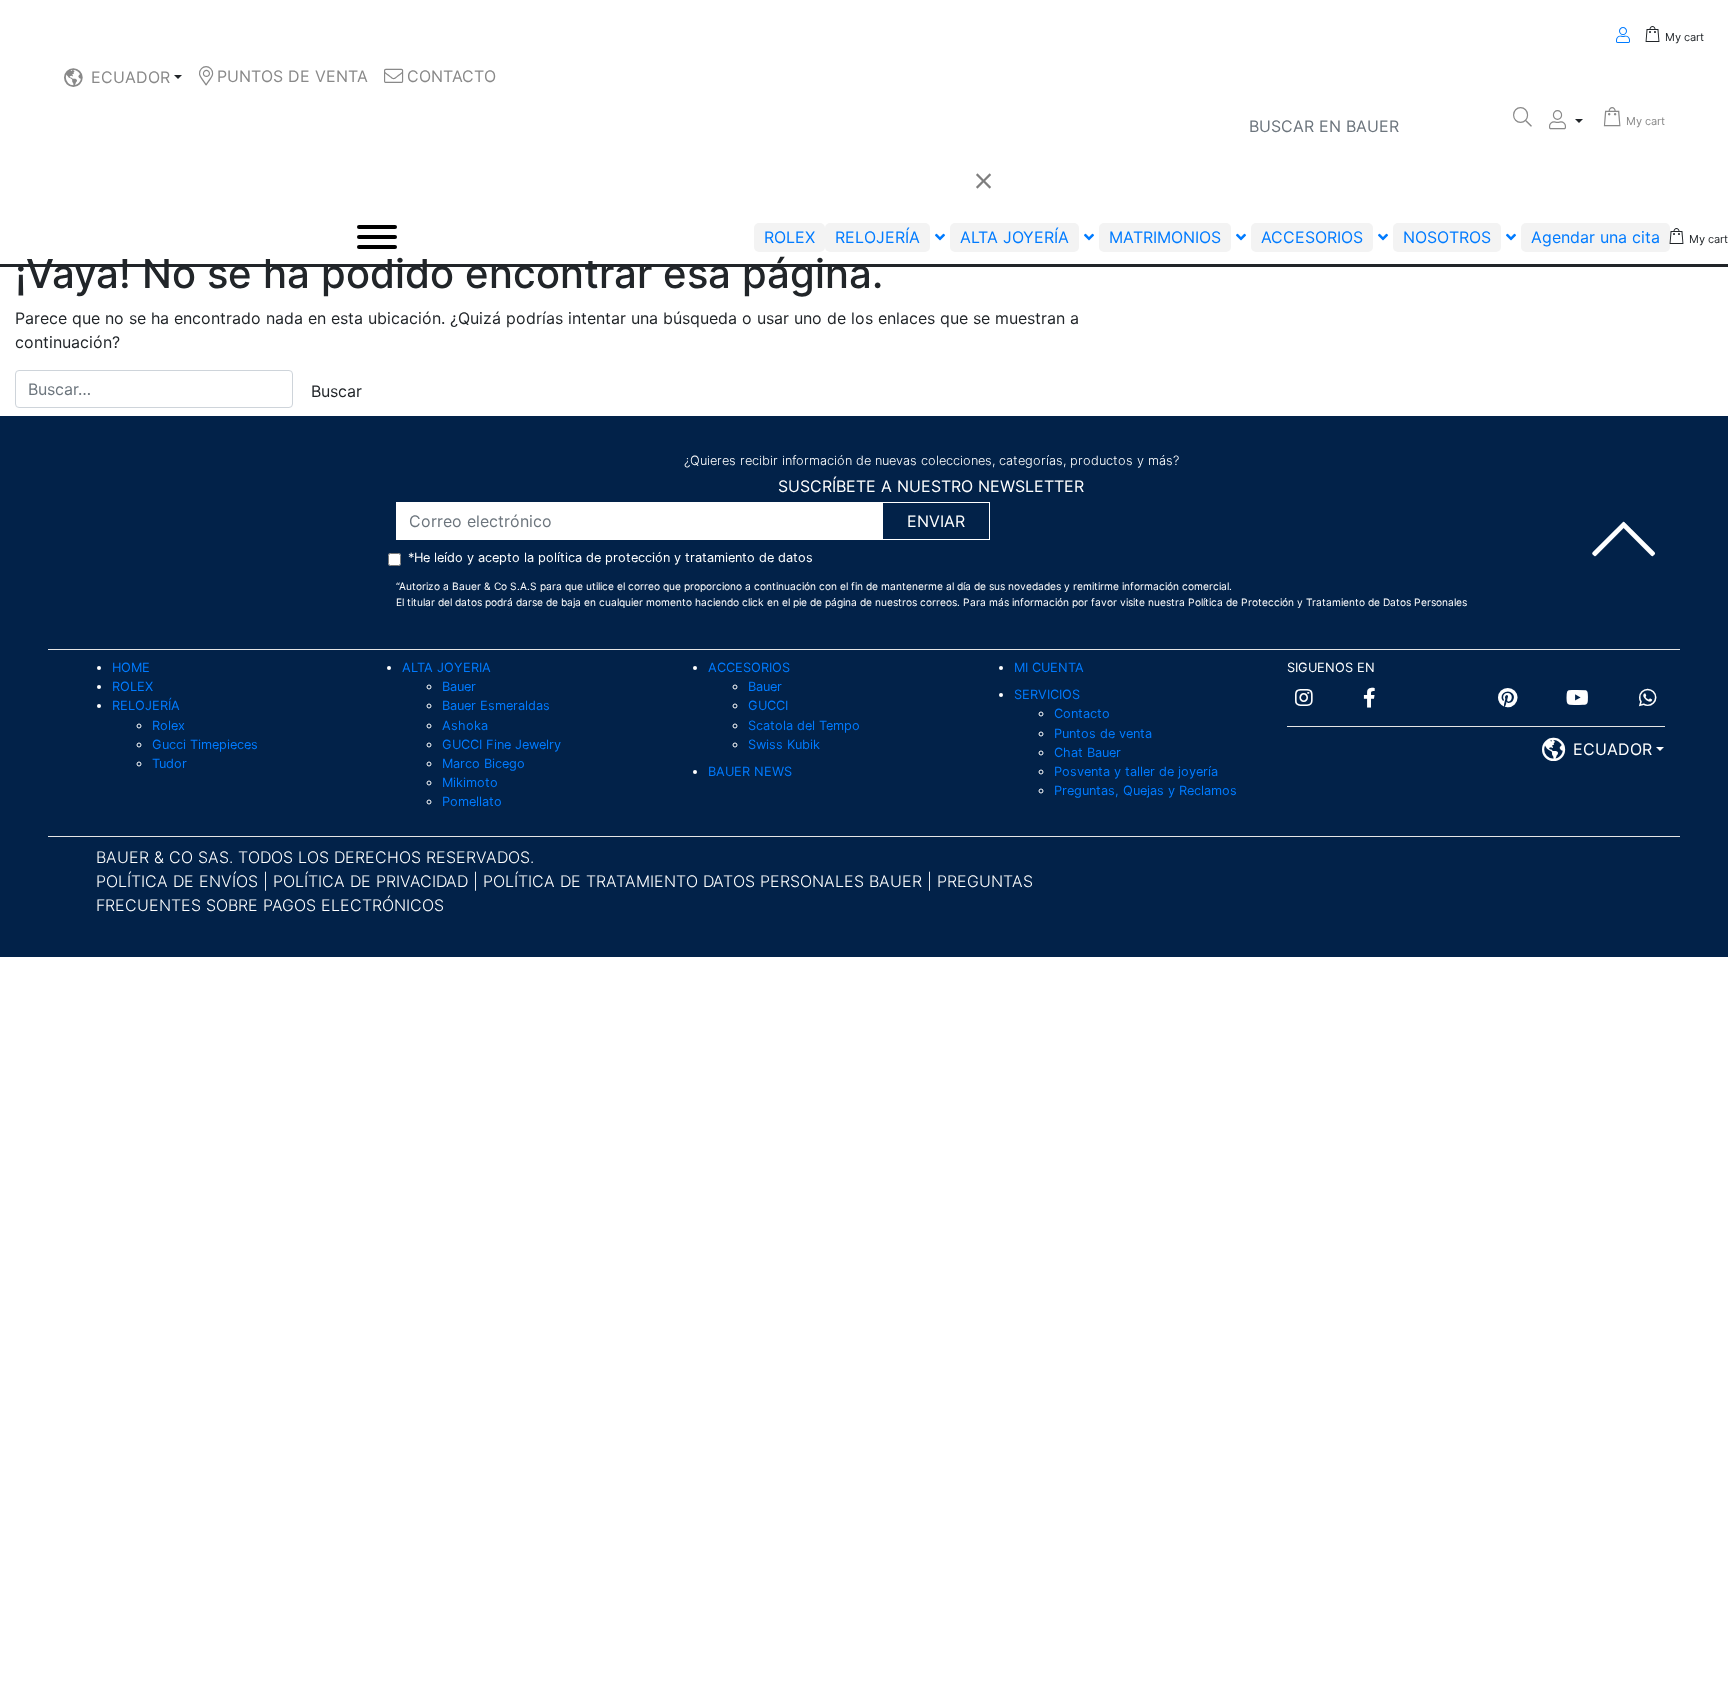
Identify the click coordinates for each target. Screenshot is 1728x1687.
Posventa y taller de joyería (1136, 771)
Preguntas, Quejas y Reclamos (1145, 790)
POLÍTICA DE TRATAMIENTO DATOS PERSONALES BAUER (702, 881)
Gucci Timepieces (205, 744)
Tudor (169, 763)
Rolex (168, 725)
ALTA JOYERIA (446, 667)
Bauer (459, 686)
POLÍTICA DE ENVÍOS (177, 881)
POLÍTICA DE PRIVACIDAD (373, 881)
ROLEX (132, 686)
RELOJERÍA (146, 705)
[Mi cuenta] (1566, 121)
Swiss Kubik (784, 744)
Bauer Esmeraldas (496, 705)
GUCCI (768, 705)
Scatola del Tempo (804, 725)
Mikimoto (470, 782)
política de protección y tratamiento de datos (675, 557)
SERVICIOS (1047, 694)
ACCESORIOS (749, 667)
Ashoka (465, 725)
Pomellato (472, 801)
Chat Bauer (1087, 752)
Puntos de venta (1103, 733)
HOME (131, 667)
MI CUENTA (1049, 667)
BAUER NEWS (750, 771)
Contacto (1082, 713)
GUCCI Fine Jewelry (501, 744)
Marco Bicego (483, 763)
